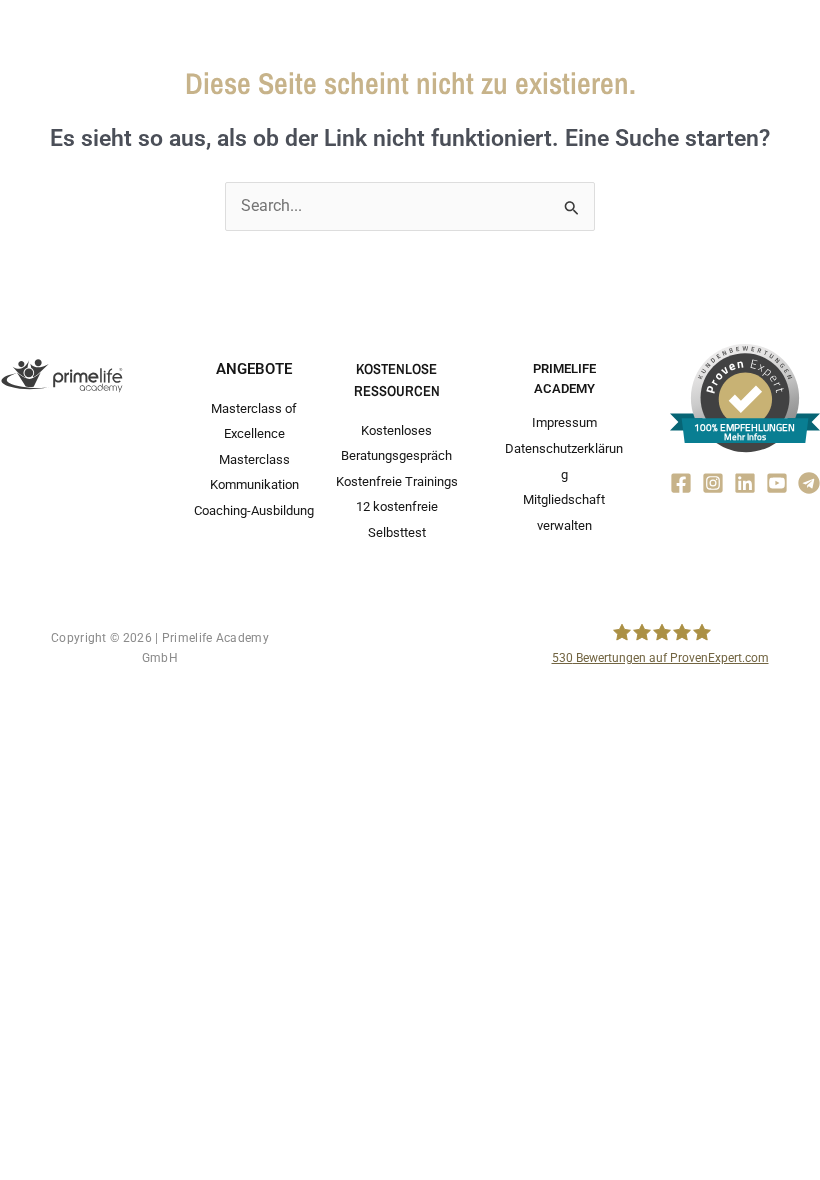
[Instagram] (713, 483)
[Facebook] (681, 483)
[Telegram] (809, 483)
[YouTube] (777, 483)
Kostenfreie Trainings (397, 481)
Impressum (564, 422)
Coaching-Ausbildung (254, 510)
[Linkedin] (745, 483)
